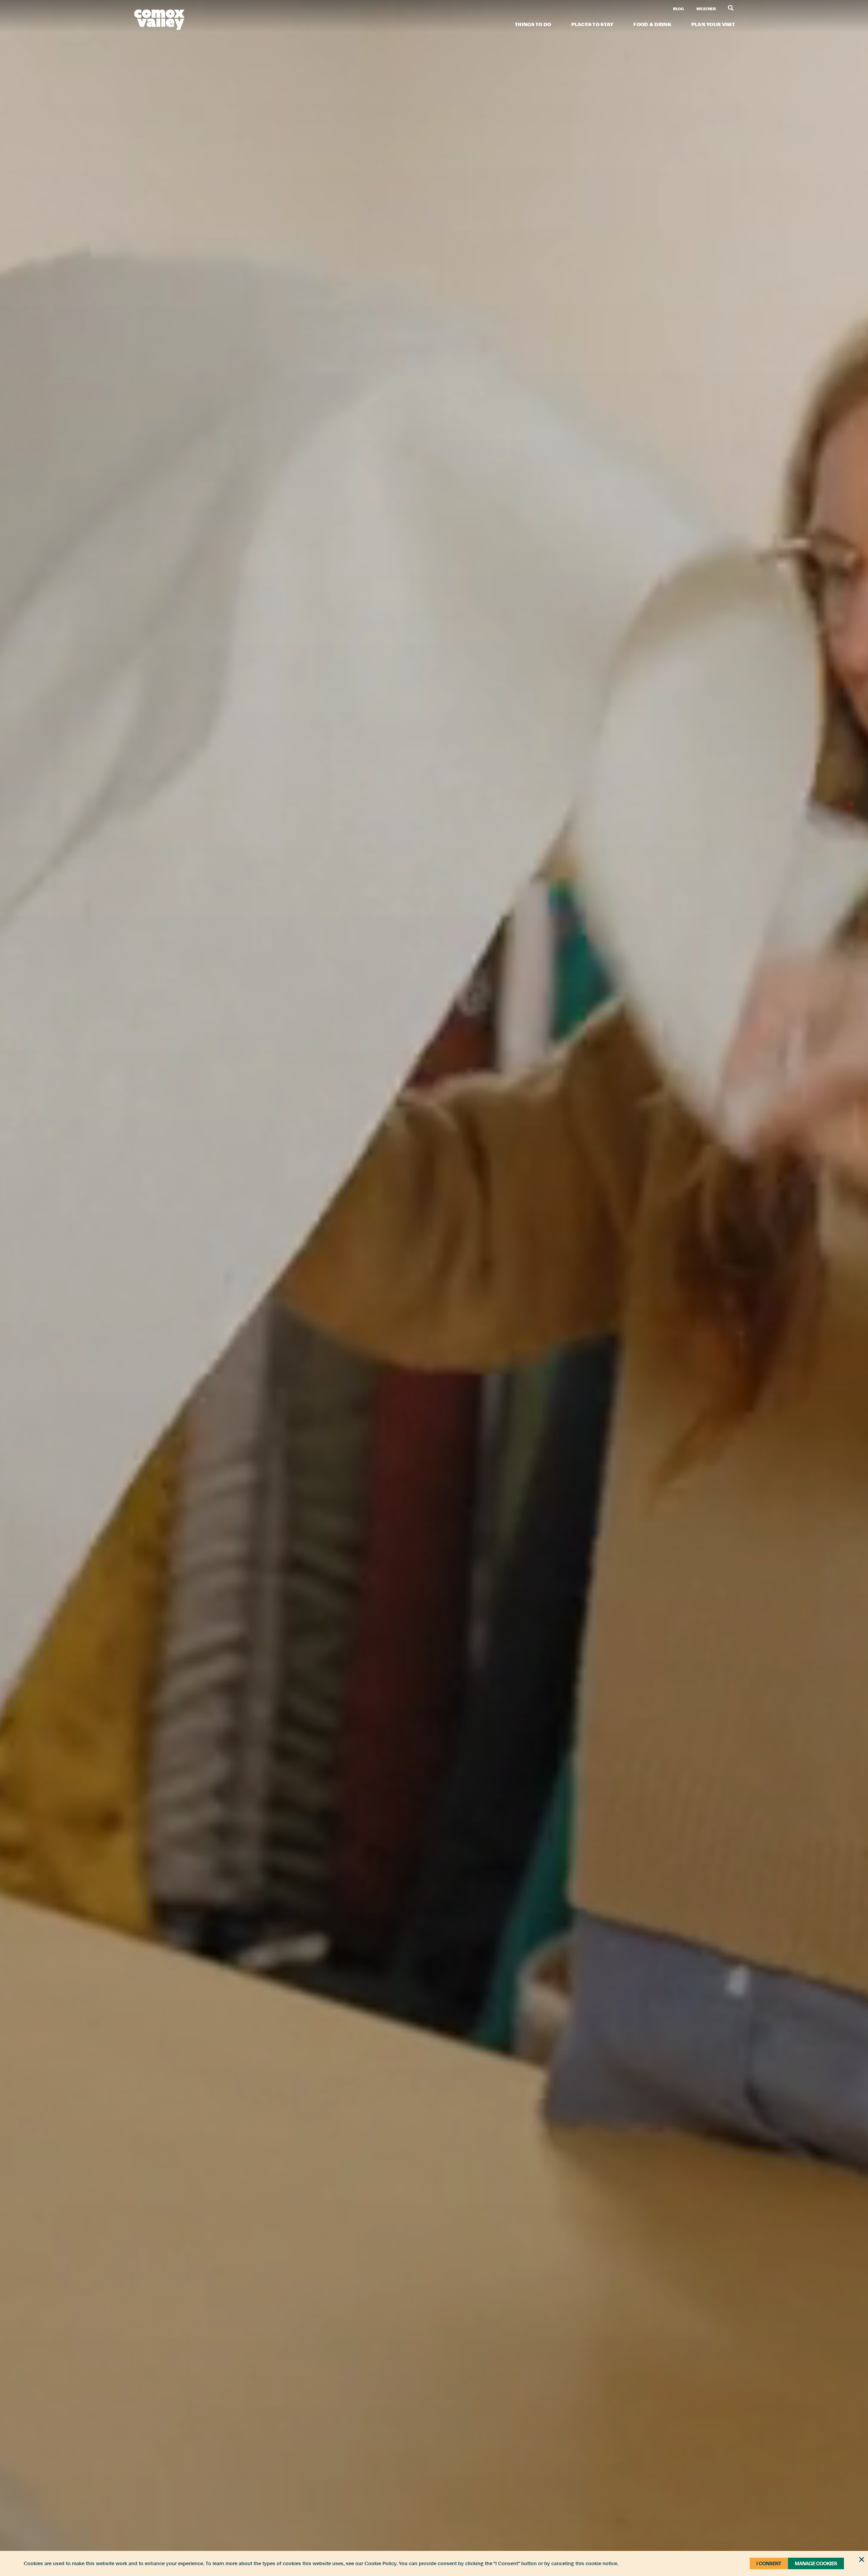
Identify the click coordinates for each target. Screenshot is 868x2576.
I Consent (769, 2563)
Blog (678, 9)
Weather (706, 9)
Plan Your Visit (713, 24)
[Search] (731, 8)
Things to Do (533, 24)
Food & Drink (652, 24)
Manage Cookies (816, 2563)
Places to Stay (593, 24)
